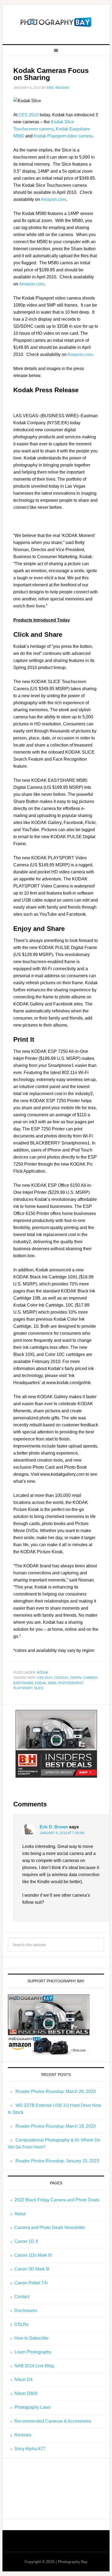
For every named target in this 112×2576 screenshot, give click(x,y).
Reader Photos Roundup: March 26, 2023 (56, 2091)
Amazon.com (53, 199)
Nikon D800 (26, 2393)
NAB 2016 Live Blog (34, 2366)
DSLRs (21, 2324)
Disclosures (26, 2310)
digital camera (84, 1678)
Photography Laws (32, 2407)
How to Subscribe (32, 2338)
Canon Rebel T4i (31, 2283)
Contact (22, 2297)
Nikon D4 (24, 2380)
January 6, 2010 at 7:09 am (62, 1833)
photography (71, 1683)
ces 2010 (45, 1678)
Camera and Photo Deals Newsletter (50, 2228)
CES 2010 (29, 115)
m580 (52, 1683)
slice (39, 1688)
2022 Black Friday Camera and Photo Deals (57, 2200)
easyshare (23, 1683)
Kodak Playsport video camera (63, 136)
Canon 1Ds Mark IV (33, 2255)
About (20, 2214)
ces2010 (61, 1678)
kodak (43, 1673)
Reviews (23, 2435)
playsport (23, 1688)
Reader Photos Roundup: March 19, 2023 (56, 2126)
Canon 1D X (26, 2241)
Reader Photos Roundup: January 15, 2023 (57, 2161)
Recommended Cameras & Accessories (53, 2421)
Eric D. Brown (54, 1827)
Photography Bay (56, 22)
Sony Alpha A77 (30, 2449)
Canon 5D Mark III (32, 2269)
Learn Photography (33, 2352)
